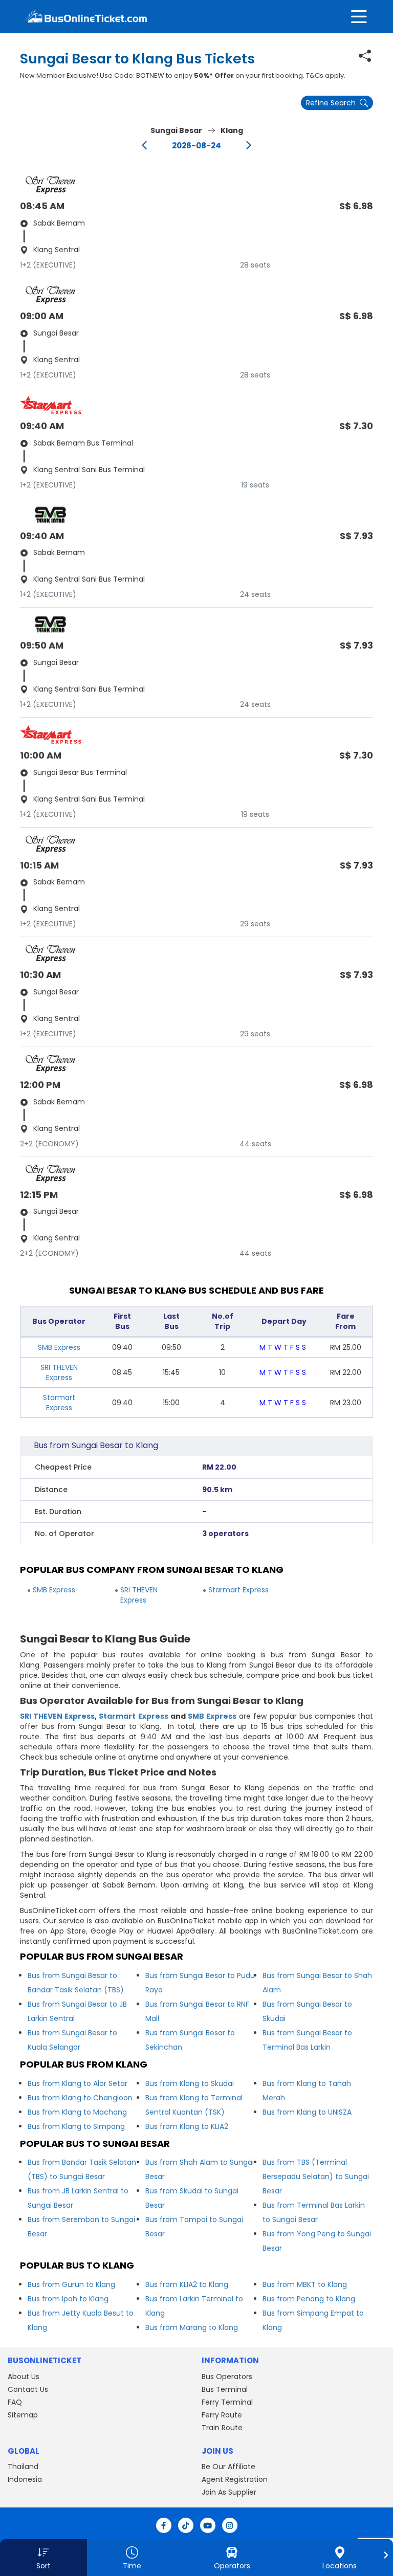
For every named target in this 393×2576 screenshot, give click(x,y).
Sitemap (23, 2415)
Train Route (222, 2428)
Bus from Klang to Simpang (76, 2126)
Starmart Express (59, 1403)
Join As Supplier (229, 2492)
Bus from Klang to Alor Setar (78, 2083)
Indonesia (25, 2479)
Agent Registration (235, 2479)
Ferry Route (222, 2415)
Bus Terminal (225, 2389)
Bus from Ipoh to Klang (68, 2299)
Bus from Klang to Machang (77, 2112)
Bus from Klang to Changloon (80, 2098)
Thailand (23, 2467)
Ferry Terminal (227, 2402)
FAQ (15, 2402)
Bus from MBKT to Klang (305, 2284)
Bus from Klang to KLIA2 (187, 2126)
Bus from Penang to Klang (309, 2299)
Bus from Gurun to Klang (71, 2284)
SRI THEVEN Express (59, 1372)
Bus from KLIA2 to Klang (187, 2284)
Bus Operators (227, 2377)
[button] (43, 2558)
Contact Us (28, 2389)
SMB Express (59, 1347)
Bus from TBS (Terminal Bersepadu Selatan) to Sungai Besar (316, 2177)
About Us (24, 2377)
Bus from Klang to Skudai (190, 2083)
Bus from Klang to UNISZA (307, 2112)
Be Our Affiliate (228, 2467)
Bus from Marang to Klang (192, 2327)
